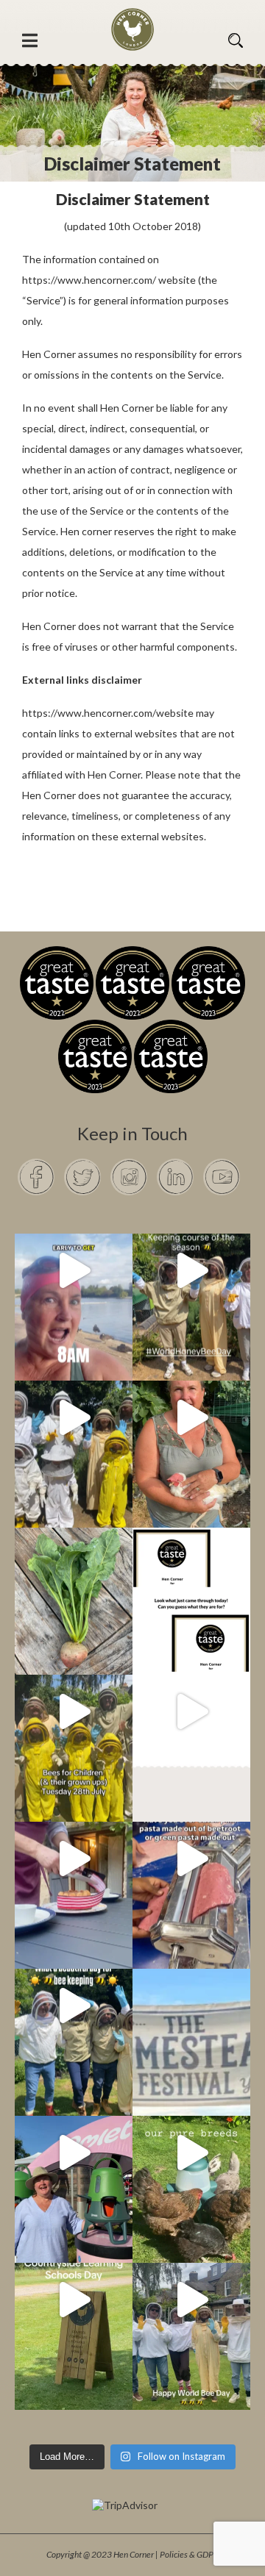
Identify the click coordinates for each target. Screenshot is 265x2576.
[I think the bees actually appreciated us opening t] (74, 2006)
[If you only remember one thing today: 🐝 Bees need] (191, 2300)
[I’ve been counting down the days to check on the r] (191, 1564)
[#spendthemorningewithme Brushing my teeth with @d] (74, 1270)
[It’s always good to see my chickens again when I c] (191, 1417)
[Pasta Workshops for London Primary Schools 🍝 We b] (191, 1858)
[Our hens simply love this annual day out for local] (74, 2300)
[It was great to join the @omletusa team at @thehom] (74, 2153)
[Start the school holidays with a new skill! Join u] (191, 1711)
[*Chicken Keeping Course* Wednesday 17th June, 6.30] (191, 2153)
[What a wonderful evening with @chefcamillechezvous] (74, 1858)
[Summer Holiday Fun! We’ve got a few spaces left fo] (74, 1711)
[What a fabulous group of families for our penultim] (74, 1417)
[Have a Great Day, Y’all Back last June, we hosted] (191, 2006)
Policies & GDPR (189, 2554)
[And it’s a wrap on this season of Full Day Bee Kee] (191, 1270)
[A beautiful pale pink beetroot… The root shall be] (74, 1564)
